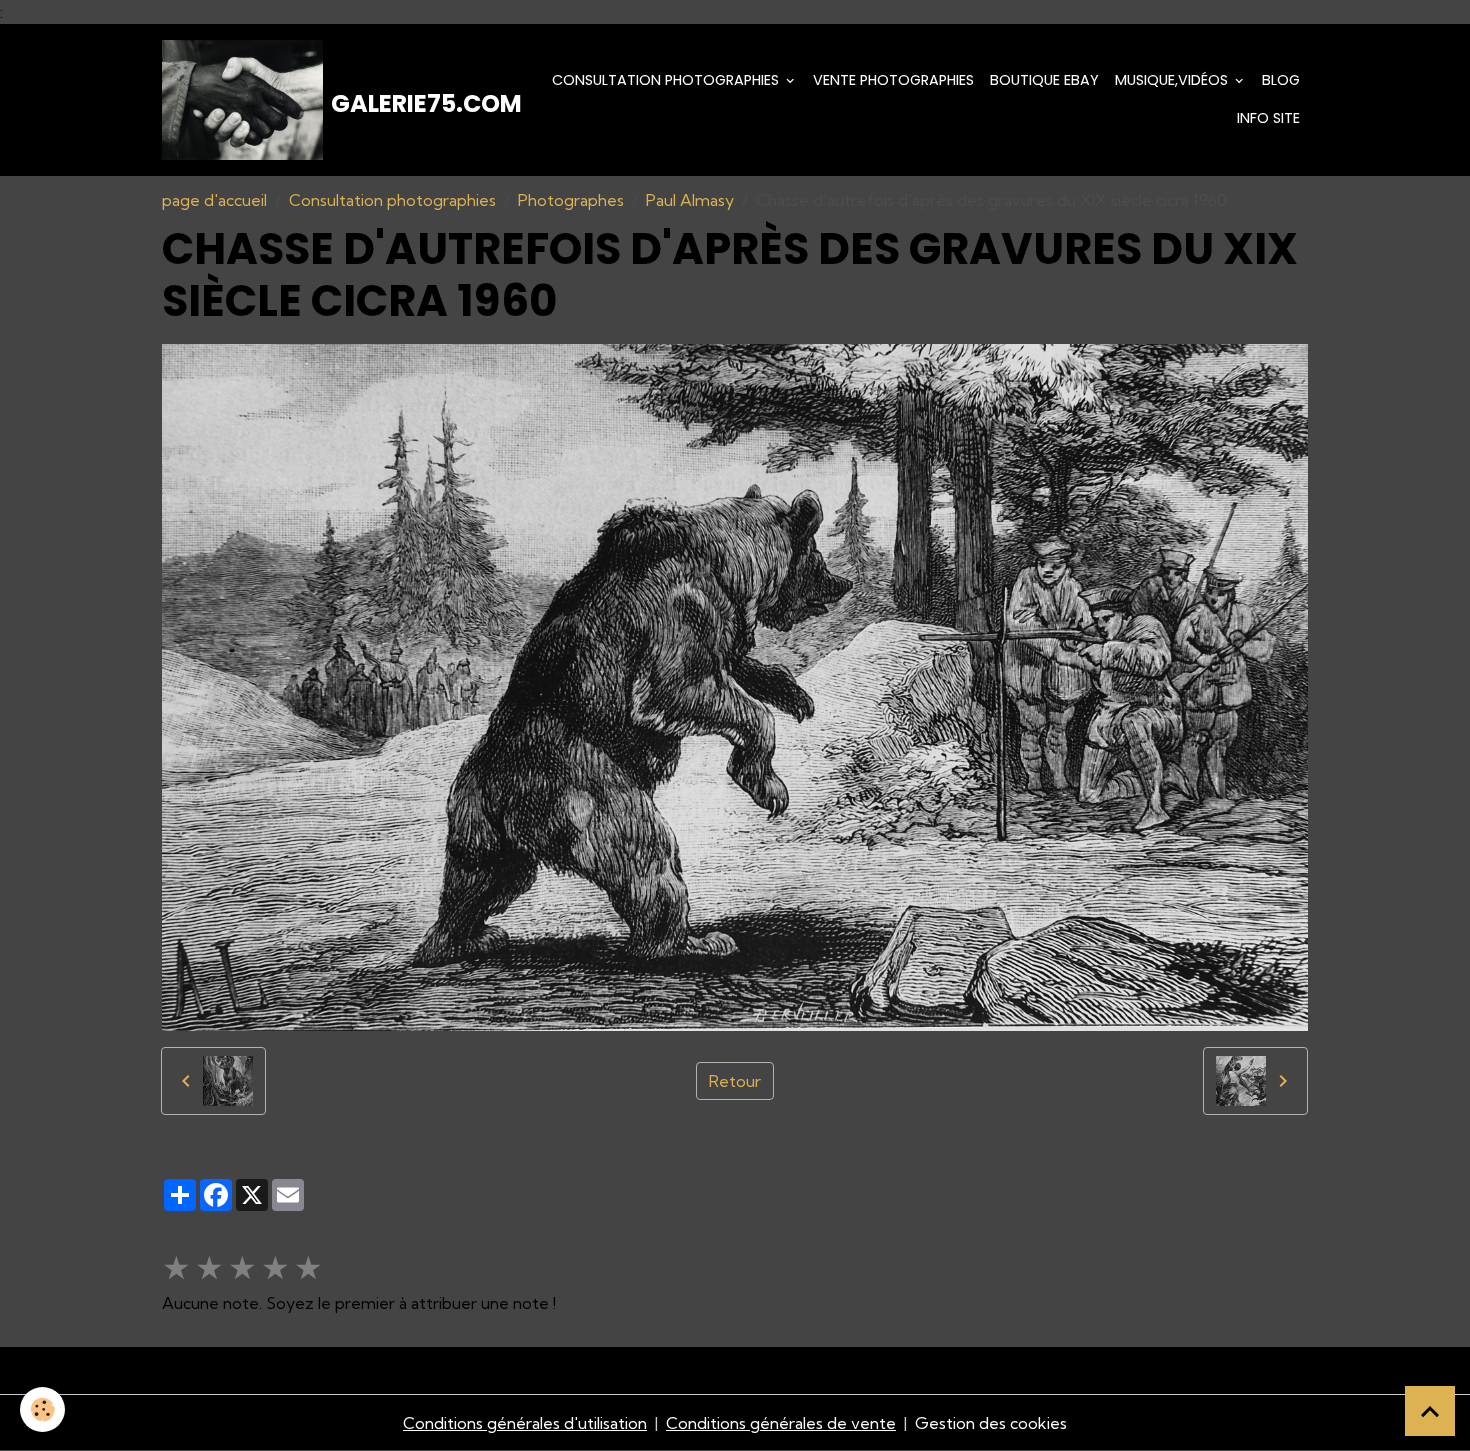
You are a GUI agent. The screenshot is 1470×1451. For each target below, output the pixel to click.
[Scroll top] (1430, 1411)
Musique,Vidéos (1173, 80)
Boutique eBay (1044, 80)
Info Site (1268, 118)
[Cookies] (42, 1409)
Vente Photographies (893, 80)
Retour (735, 1081)
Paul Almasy (690, 200)
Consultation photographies (667, 80)
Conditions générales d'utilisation (525, 1423)
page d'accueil (214, 200)
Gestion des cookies (991, 1423)
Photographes (571, 200)
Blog (1281, 80)
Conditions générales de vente (781, 1423)
